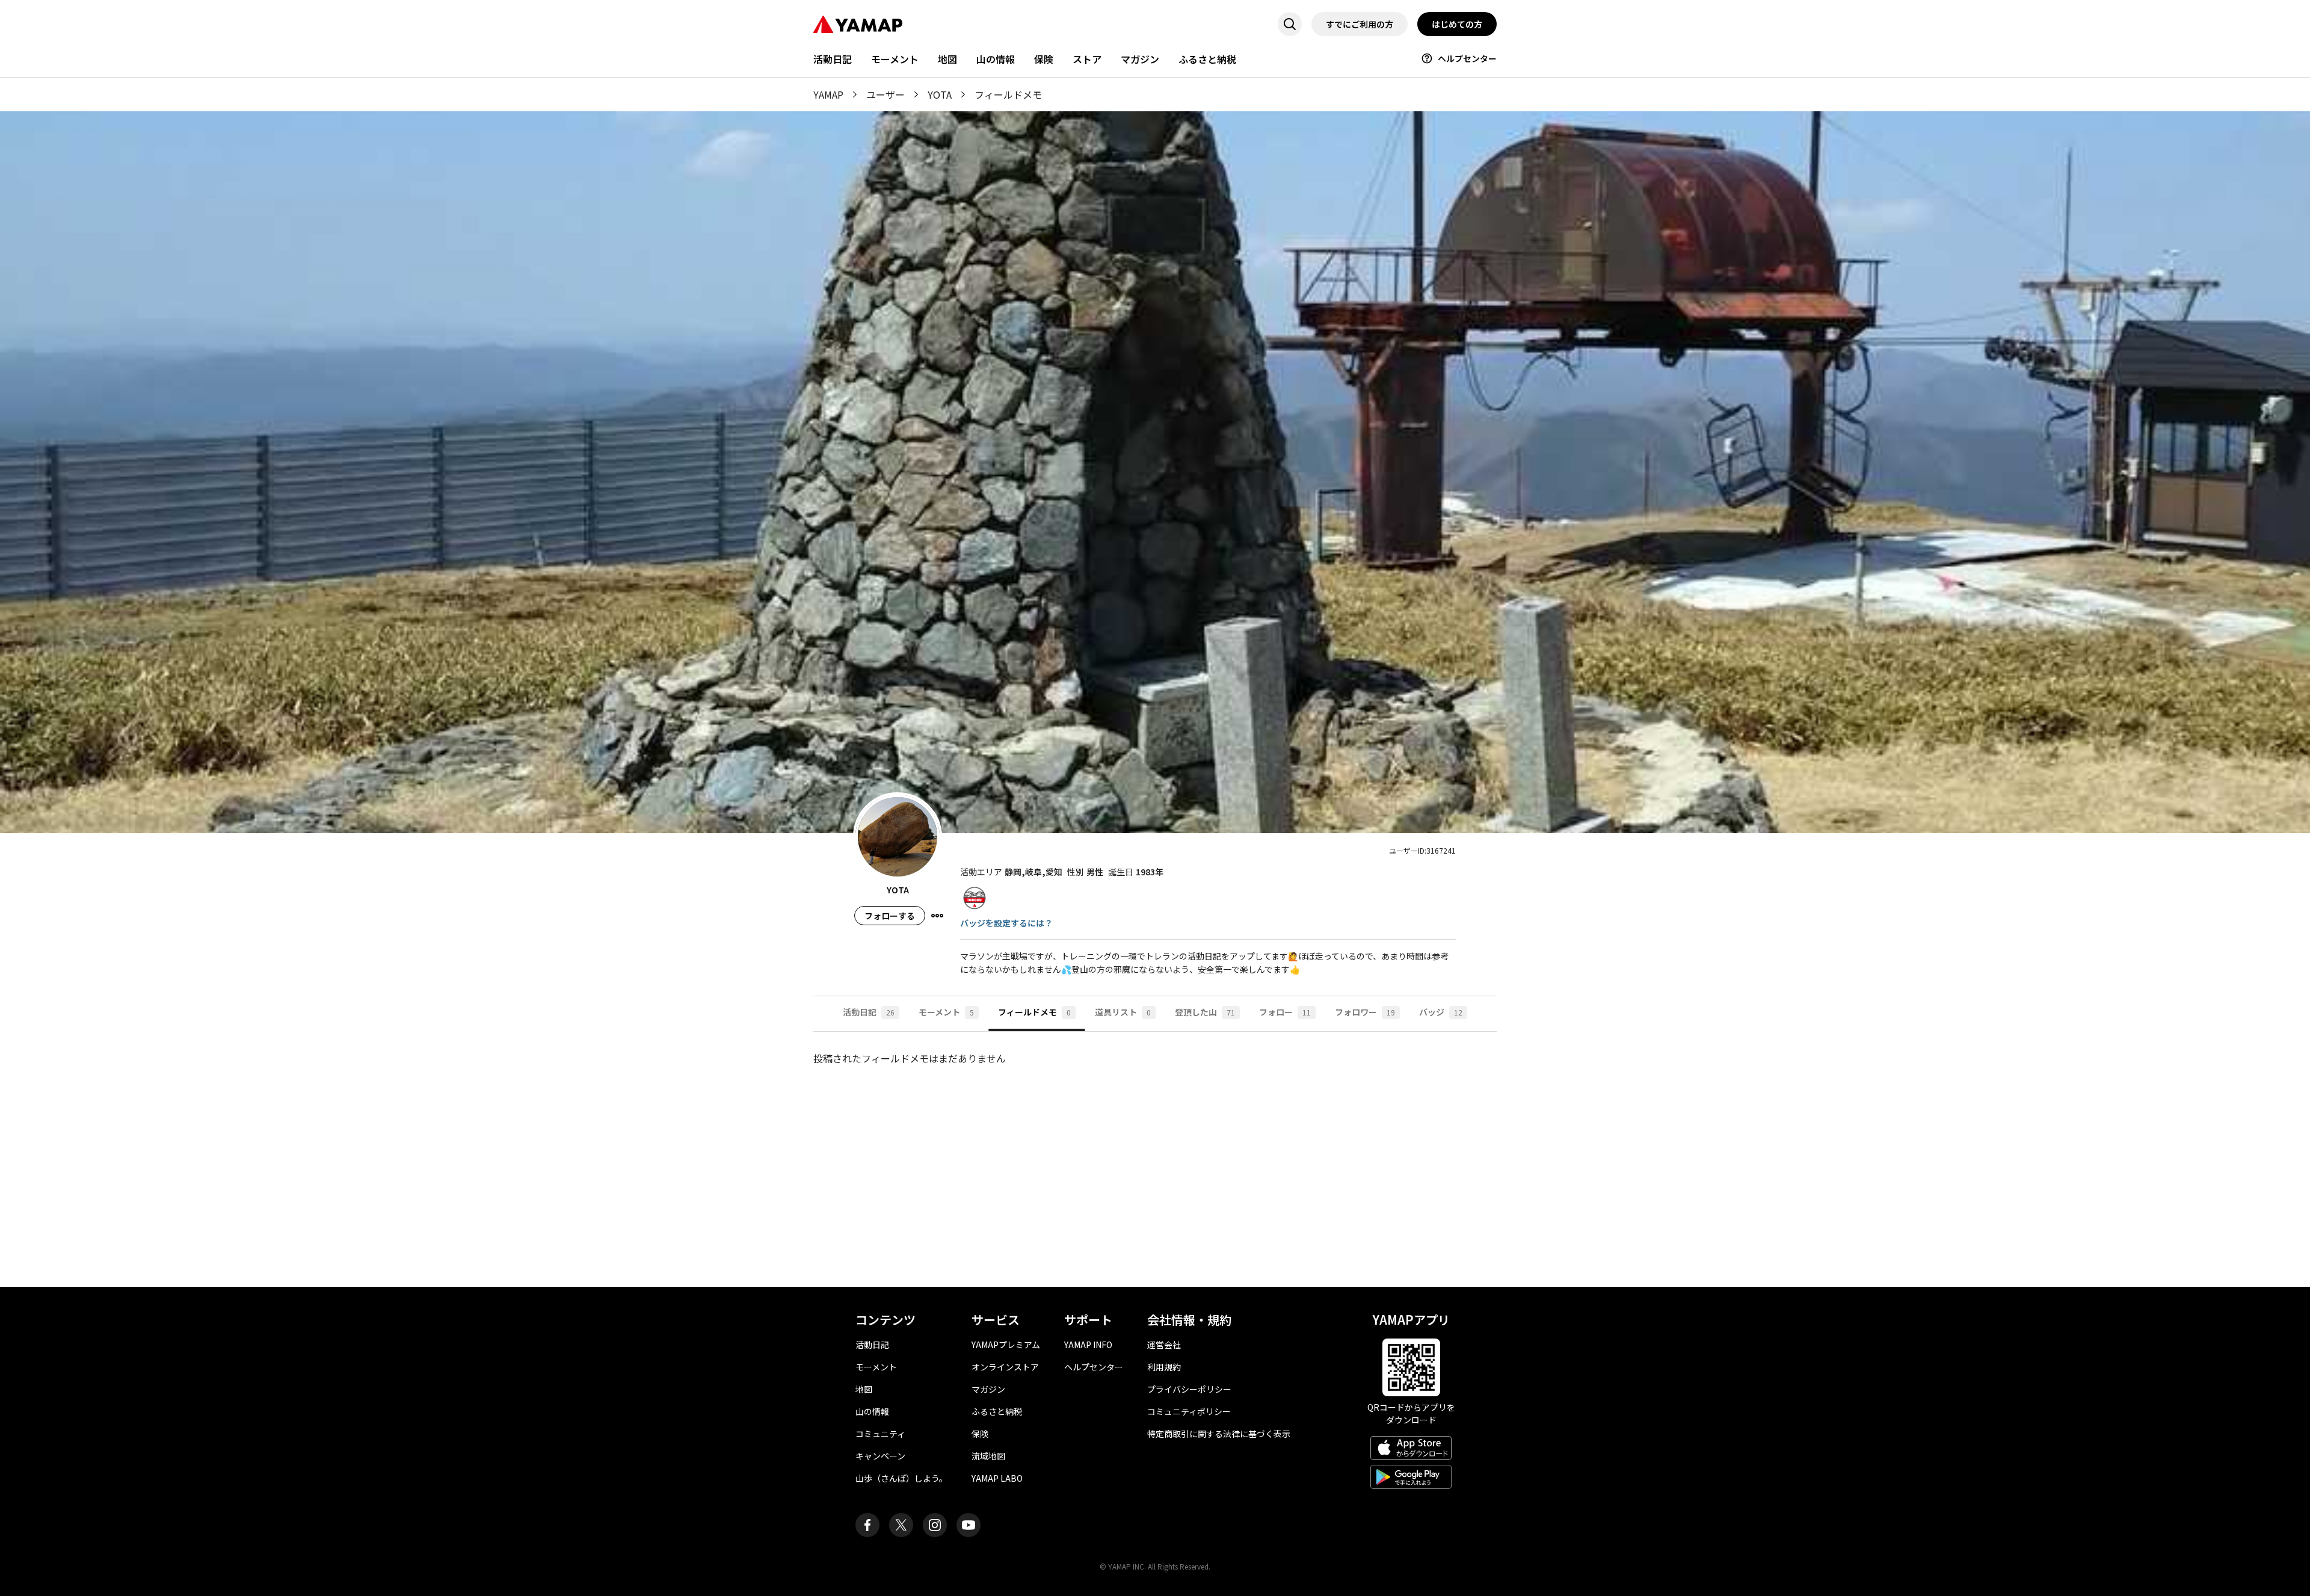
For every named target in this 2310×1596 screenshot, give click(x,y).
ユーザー (885, 94)
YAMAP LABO (997, 1478)
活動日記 (833, 59)
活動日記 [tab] (869, 1012)
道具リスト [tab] (1123, 1012)
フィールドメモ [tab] (1034, 1012)
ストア (1087, 59)
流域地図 (988, 1456)
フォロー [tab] (1285, 1012)
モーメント (895, 59)
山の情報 (996, 59)
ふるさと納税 (1207, 59)
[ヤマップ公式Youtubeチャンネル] (969, 1525)
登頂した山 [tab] (1205, 1012)
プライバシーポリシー (1189, 1389)
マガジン (1140, 59)
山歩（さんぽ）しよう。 (901, 1478)
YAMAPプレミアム (1006, 1345)
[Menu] (937, 916)
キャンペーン (880, 1456)
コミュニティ (880, 1434)
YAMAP (828, 94)
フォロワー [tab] (1365, 1012)
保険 (1044, 59)
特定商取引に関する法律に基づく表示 (1219, 1434)
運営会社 (1164, 1345)
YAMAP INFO (1088, 1345)
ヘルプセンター (1467, 58)
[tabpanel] (1155, 1159)
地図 (947, 59)
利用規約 (1164, 1367)
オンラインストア (1005, 1367)
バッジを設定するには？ (1006, 923)
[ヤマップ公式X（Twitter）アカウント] (901, 1525)
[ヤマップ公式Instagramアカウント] (935, 1525)
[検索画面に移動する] (1290, 24)
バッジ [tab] (1441, 1012)
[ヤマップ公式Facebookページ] (867, 1525)
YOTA (940, 94)
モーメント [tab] (946, 1012)
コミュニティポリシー (1189, 1411)
